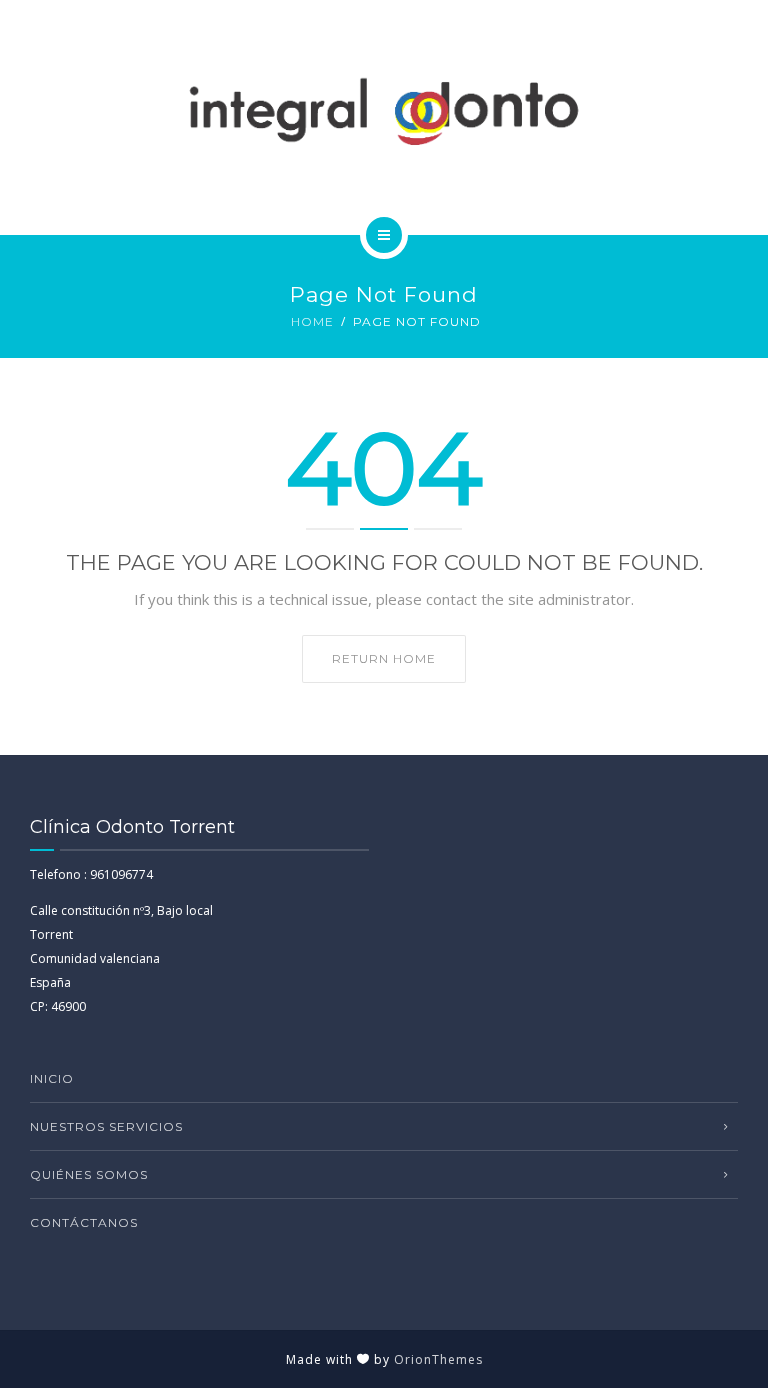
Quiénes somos (89, 1174)
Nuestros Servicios (106, 1126)
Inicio (52, 1078)
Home (312, 321)
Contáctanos (84, 1222)
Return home (384, 658)
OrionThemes (438, 1359)
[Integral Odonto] (384, 114)
